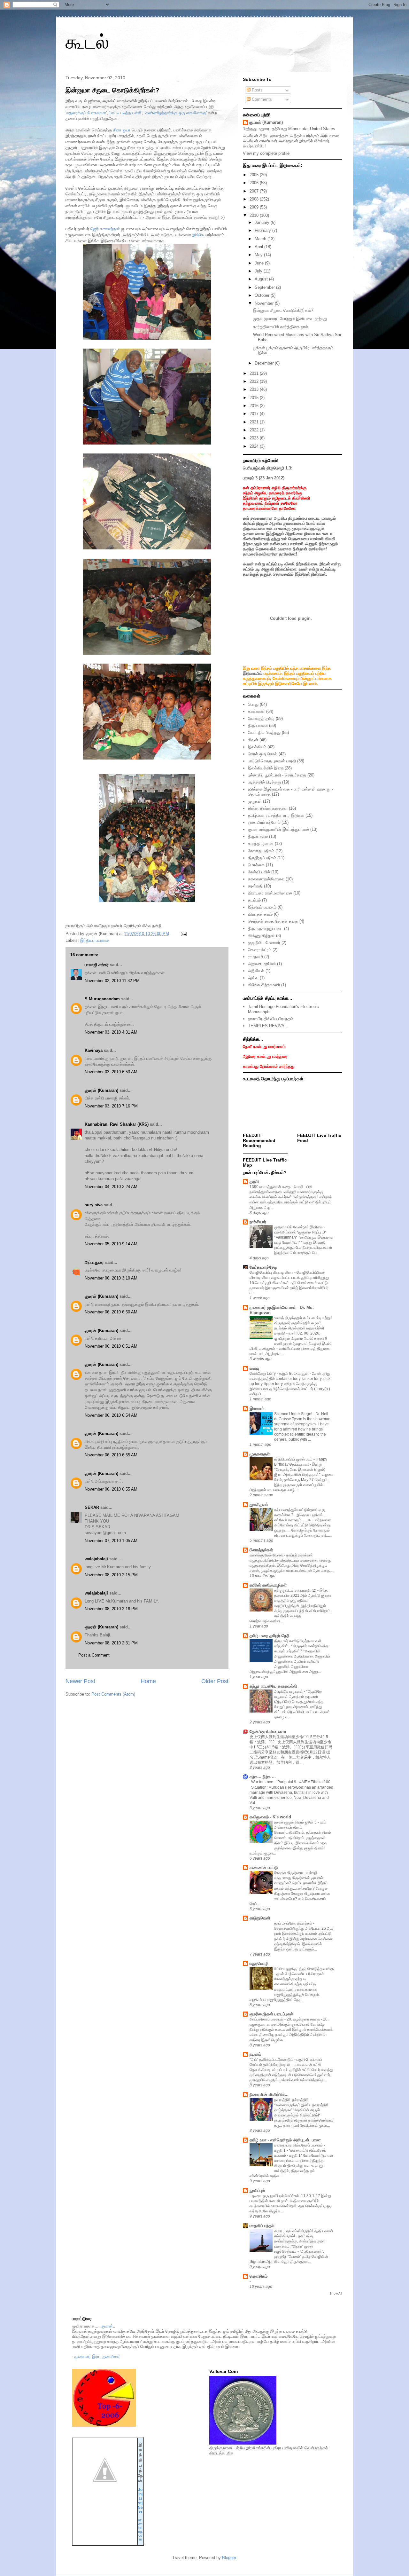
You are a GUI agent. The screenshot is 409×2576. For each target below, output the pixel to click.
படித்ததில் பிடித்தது (264, 782)
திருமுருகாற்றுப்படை (265, 929)
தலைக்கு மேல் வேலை (267, 1555)
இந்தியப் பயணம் (94, 940)
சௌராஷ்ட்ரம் (260, 950)
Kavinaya (94, 1050)
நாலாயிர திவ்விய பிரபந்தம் (270, 1019)
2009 (255, 207)
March (261, 239)
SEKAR (92, 1507)
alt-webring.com (140, 2530)
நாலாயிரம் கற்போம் (264, 822)
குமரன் (107, 2326)
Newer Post (80, 1681)
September (265, 287)
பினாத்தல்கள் (261, 1550)
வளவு (254, 1368)
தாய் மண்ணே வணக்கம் (294, 1923)
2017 (255, 414)
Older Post (215, 1681)
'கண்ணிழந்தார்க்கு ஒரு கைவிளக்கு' (176, 113)
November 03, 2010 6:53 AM (111, 1072)
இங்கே (198, 235)
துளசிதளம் (259, 1505)
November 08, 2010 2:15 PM (111, 1575)
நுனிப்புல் (257, 2190)
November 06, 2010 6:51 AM (111, 1346)
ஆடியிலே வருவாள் (289, 1691)
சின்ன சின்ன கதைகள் (268, 808)
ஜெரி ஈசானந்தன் (106, 229)
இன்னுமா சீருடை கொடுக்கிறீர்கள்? (112, 90)
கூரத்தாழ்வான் (261, 843)
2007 (255, 191)
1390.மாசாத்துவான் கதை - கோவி (277, 1187)
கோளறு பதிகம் (261, 851)
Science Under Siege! (294, 1414)
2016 (255, 406)
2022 (255, 430)
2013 (255, 389)
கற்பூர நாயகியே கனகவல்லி (273, 1686)
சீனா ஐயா (122, 130)
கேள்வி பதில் (259, 872)
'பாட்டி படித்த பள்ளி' (126, 113)
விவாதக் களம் (260, 914)
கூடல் (87, 42)
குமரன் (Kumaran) (101, 1090)
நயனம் (255, 2054)
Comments (261, 99)
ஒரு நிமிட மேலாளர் (264, 943)
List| (140, 2501)
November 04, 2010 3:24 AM (111, 1187)
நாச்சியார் (258, 1222)
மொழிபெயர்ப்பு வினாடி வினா (272, 1272)
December (265, 363)
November (265, 303)
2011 (255, 373)
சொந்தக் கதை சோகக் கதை (273, 921)
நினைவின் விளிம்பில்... (269, 2095)
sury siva (94, 1205)
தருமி (254, 1182)
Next (140, 2510)
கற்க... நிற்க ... (263, 1777)
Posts (257, 90)
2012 (255, 381)
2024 (255, 446)
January (263, 222)
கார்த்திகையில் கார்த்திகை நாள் (281, 327)
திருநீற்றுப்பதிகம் (262, 858)
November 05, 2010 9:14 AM (111, 1244)
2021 (255, 422)
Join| (140, 2492)
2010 (255, 215)
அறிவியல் (256, 971)
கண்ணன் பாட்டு (264, 1867)
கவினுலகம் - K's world (270, 1817)
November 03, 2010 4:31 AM (111, 1032)
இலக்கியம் (257, 747)
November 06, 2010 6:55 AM (111, 1455)
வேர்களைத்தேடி (263, 1267)
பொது (253, 704)
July (259, 271)
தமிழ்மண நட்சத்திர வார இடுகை (276, 815)
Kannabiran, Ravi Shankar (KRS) (117, 1124)
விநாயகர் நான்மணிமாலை (270, 893)
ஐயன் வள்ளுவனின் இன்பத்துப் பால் (278, 829)
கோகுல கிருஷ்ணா (289, 1873)
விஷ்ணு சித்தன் (261, 936)
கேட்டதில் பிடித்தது (264, 733)
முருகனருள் (260, 1454)
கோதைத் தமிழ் (261, 718)
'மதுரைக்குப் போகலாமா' (86, 113)
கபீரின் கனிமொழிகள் (268, 1585)
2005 (255, 175)
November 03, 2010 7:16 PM (111, 1106)
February (263, 230)
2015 (255, 398)
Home (148, 1681)
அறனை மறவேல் (262, 964)
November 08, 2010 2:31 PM (111, 1643)
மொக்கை (256, 865)
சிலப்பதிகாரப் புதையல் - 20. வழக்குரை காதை (285, 2019)
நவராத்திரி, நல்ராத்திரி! (292, 2100)
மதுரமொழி (259, 1963)
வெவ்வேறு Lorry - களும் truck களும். (280, 1374)
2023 (255, 438)
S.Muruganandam (102, 999)
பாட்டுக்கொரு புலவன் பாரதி (272, 761)
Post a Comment (94, 1655)
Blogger (229, 2558)
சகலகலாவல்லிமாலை (266, 879)
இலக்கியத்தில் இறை (266, 768)
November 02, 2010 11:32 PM (112, 981)
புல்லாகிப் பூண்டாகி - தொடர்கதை (277, 775)
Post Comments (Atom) (113, 1694)
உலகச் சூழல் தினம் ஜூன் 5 (296, 1822)
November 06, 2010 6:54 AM (111, 1415)
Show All (336, 2293)
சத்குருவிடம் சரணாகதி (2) (296, 1590)
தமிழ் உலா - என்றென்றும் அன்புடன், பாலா (285, 2140)
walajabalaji (96, 1559)
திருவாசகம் (258, 836)
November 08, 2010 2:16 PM (111, 1609)
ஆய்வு (253, 978)
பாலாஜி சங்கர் (97, 965)
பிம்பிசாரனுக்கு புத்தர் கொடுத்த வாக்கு (304, 1969)
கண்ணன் (256, 711)
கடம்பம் (254, 900)
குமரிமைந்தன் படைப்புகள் (271, 2014)
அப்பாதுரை (94, 1262)
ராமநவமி (255, 957)
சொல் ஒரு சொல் (263, 754)
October (263, 295)
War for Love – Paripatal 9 (274, 1782)
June (260, 263)
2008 (255, 199)
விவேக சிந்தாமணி (264, 985)
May (259, 255)
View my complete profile (266, 153)
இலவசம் (257, 1409)
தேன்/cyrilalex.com (268, 1732)
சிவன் (253, 740)
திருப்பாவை (258, 725)
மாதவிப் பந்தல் (262, 2226)
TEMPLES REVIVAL (267, 1026)
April (259, 247)
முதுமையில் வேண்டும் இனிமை (299, 1227)
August (262, 279)
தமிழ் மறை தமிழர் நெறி (270, 1636)
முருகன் (255, 801)
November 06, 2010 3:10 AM (111, 1278)
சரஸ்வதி (255, 886)
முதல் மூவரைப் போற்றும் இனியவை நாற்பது (290, 319)
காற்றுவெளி (260, 1918)
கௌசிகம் (259, 2276)
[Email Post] (183, 934)
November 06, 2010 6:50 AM (111, 1312)
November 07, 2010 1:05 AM (111, 1541)
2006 (255, 183)
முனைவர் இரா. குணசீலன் (97, 2356)
